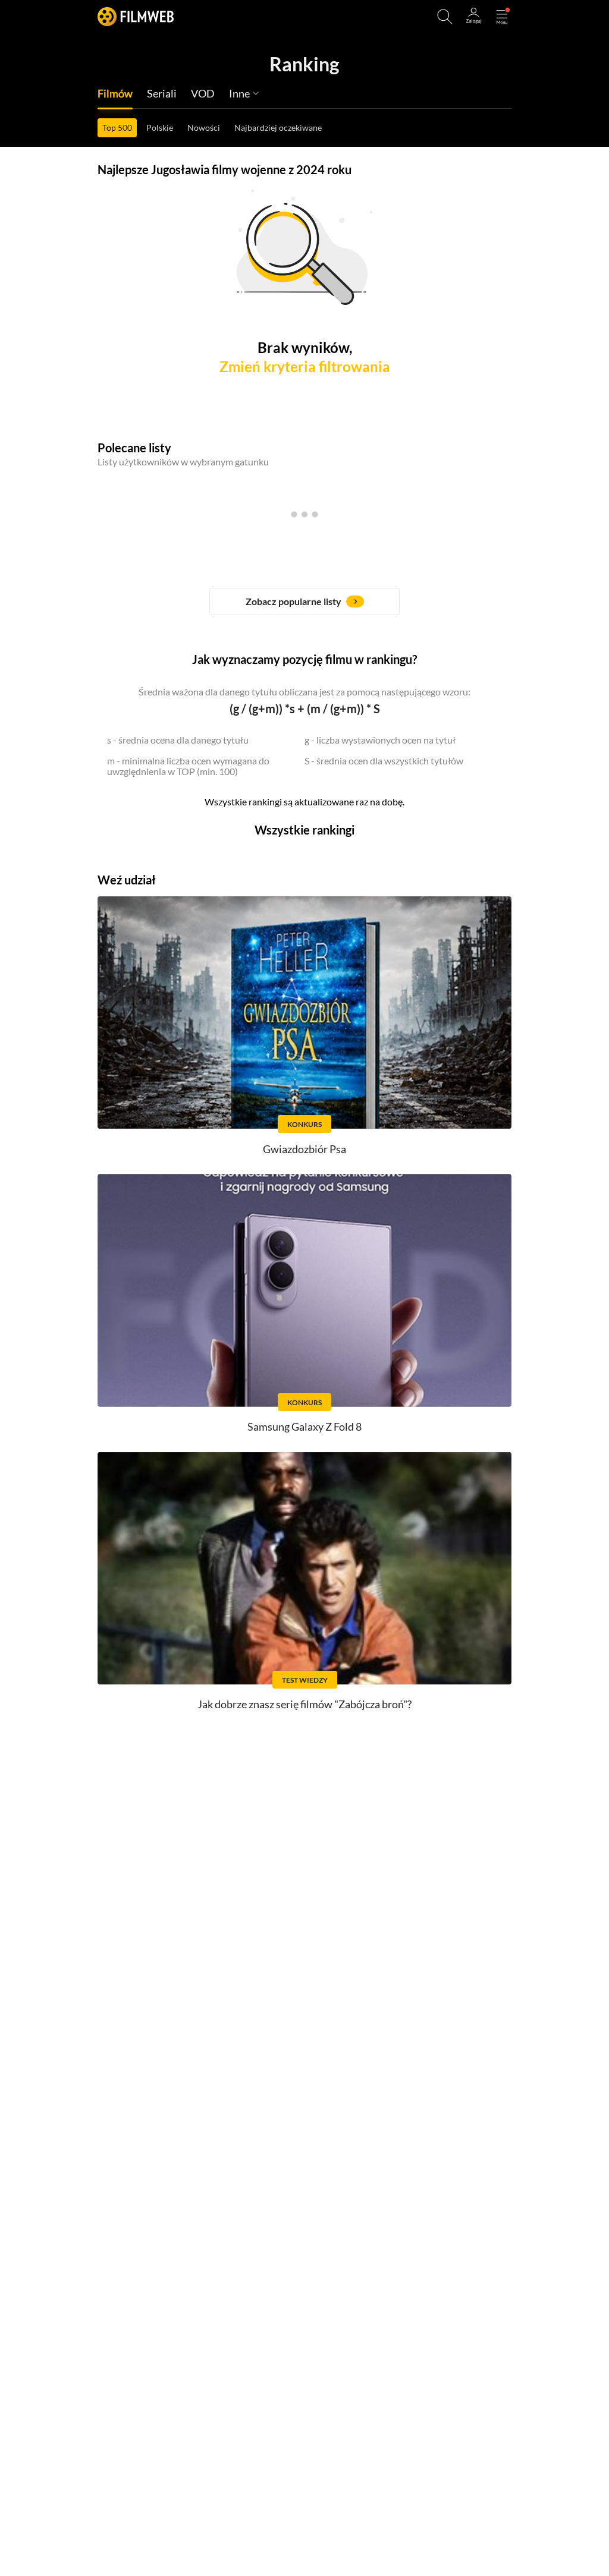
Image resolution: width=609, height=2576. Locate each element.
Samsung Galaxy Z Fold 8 (304, 1426)
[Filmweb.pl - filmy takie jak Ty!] (136, 16)
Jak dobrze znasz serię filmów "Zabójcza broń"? (304, 1704)
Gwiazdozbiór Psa (304, 1149)
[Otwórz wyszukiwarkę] (445, 17)
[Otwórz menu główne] (502, 17)
